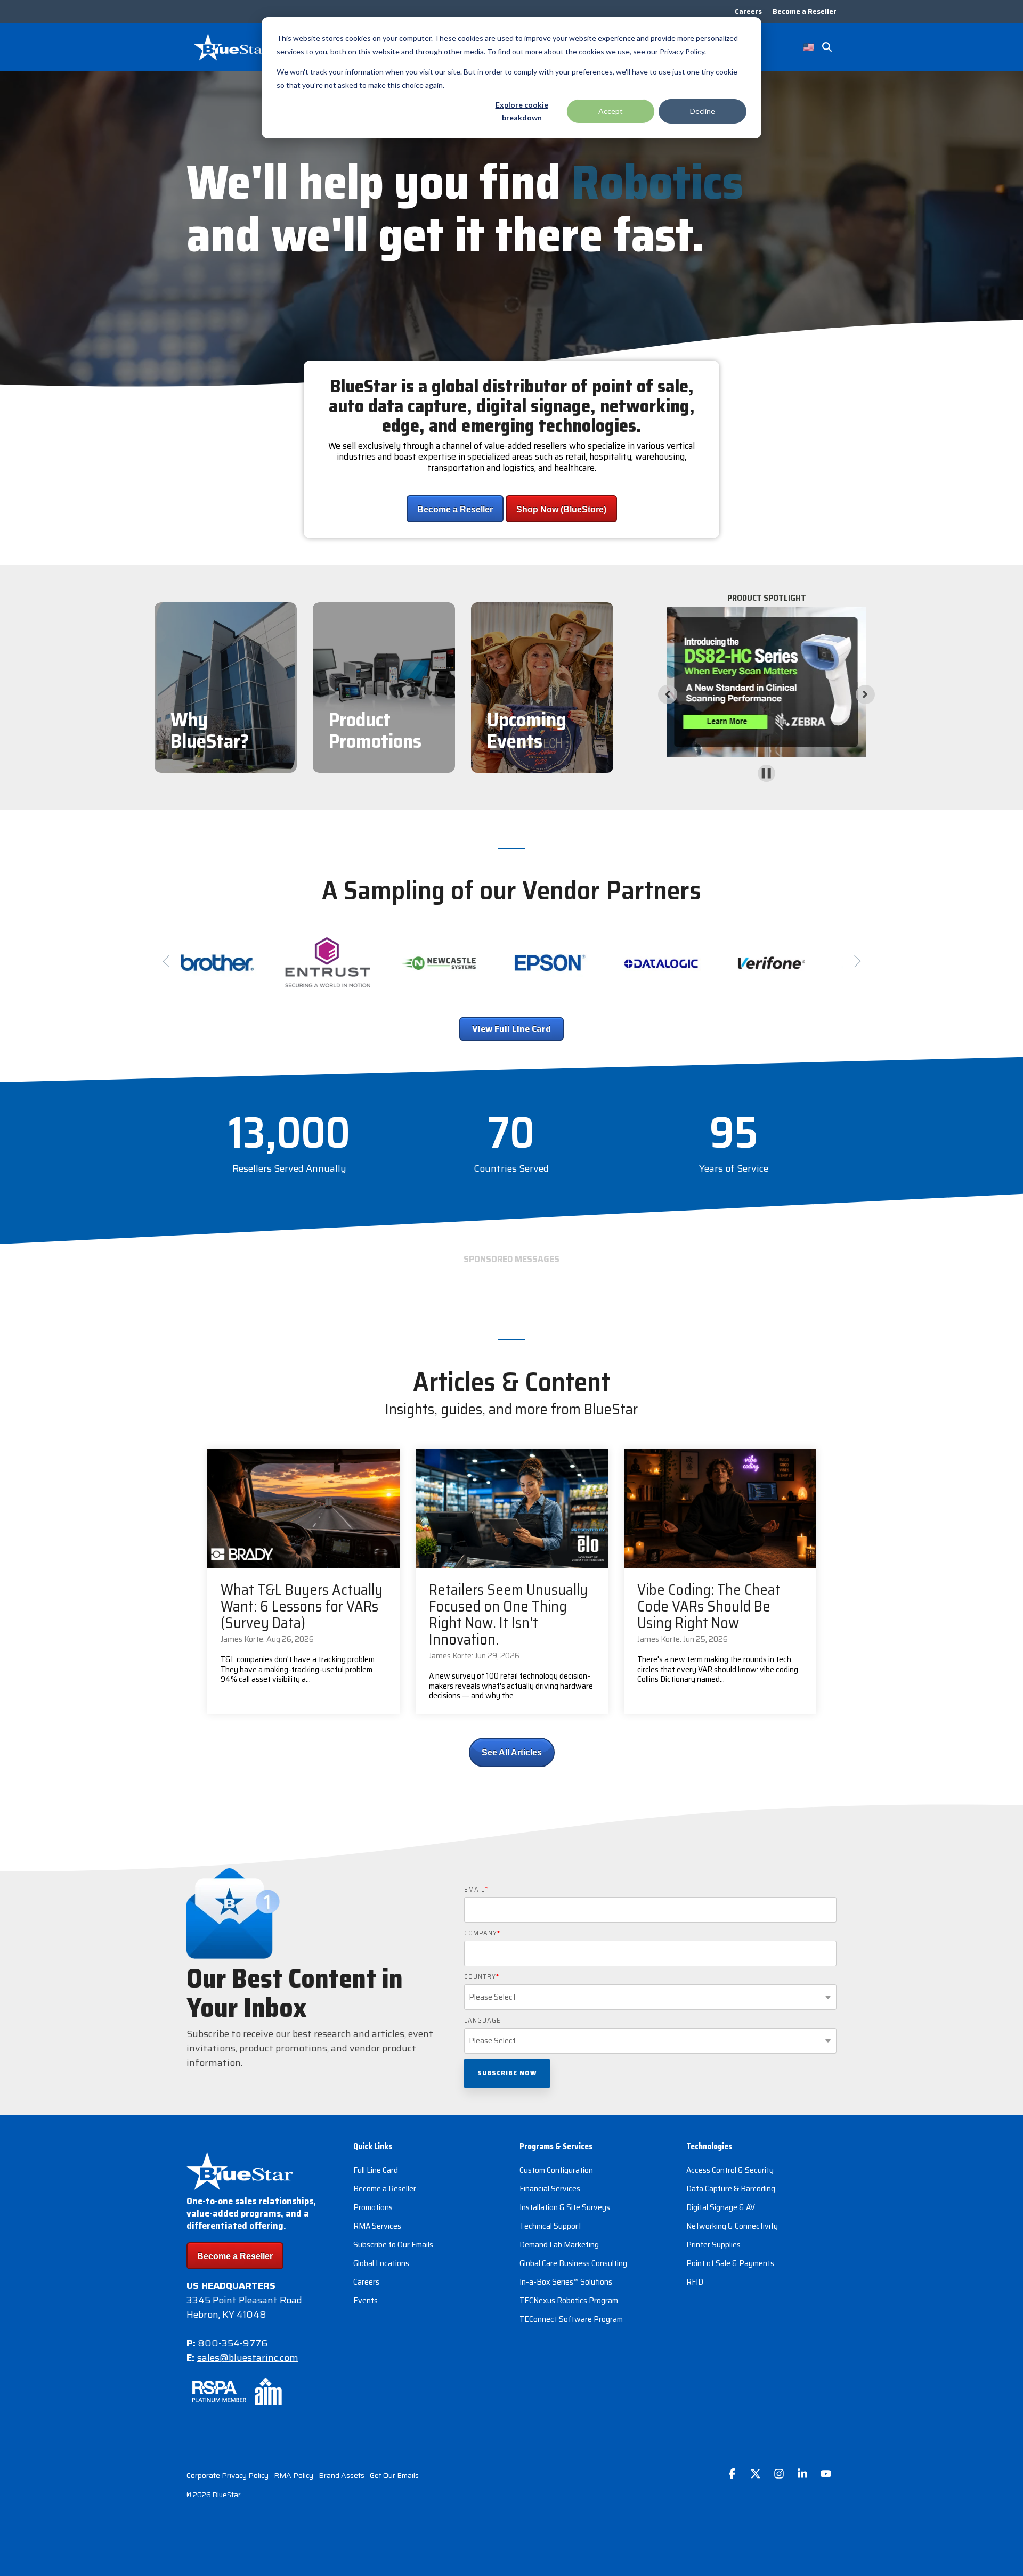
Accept (611, 111)
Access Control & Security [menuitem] (730, 2170)
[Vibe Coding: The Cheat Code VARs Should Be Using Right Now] (720, 1508)
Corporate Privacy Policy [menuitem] (228, 2475)
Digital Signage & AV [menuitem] (721, 2207)
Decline (703, 111)
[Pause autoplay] (766, 773)
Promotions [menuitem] (373, 2207)
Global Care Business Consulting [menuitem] (573, 2263)
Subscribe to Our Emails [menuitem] (393, 2244)
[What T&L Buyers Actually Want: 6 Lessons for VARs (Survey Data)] (303, 1508)
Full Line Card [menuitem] (376, 2170)
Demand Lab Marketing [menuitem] (559, 2244)
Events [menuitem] (366, 2300)
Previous (169, 961)
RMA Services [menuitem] (377, 2226)
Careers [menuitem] (748, 11)
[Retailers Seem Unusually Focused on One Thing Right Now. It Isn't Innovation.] (512, 1508)
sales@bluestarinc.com (248, 2358)
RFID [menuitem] (695, 2282)
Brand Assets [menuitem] (342, 2475)
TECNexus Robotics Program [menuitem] (569, 2300)
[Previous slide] (668, 694)
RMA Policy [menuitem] (294, 2475)
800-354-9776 (233, 2343)
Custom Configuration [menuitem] (556, 2170)
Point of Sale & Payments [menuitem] (730, 2263)
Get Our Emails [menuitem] (394, 2475)
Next (854, 961)
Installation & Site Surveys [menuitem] (565, 2207)
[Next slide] (865, 694)
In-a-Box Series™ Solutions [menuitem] (566, 2282)
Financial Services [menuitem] (550, 2189)
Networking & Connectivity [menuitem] (732, 2226)
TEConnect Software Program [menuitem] (571, 2319)
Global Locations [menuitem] (381, 2263)
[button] (733, 2475)
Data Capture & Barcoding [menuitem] (731, 2189)
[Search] (827, 47)
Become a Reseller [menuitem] (805, 11)
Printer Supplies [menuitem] (713, 2244)
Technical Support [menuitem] (550, 2226)
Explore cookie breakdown (522, 111)
